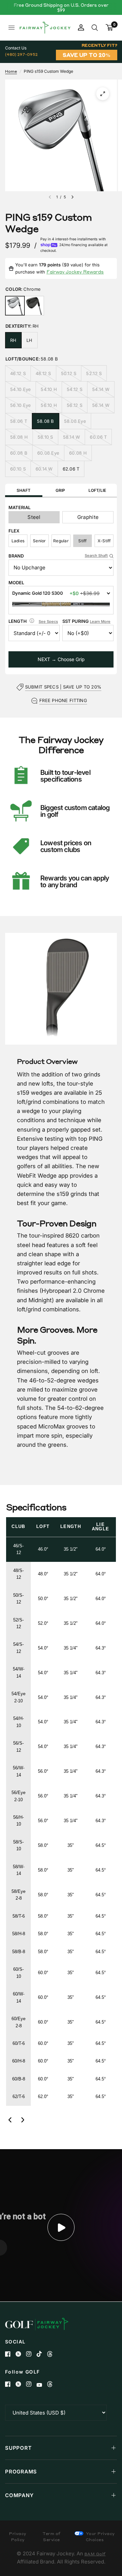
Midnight (34, 306)
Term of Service (52, 2537)
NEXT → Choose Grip (61, 659)
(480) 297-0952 (21, 54)
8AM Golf (95, 2554)
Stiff (82, 541)
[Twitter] (21, 2354)
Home (11, 71)
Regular (61, 541)
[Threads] (52, 2354)
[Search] (95, 28)
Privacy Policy (18, 2537)
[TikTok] (42, 2354)
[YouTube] (42, 2385)
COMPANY (19, 2495)
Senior (39, 541)
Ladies (18, 541)
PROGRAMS (21, 2472)
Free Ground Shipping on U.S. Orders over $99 (61, 7)
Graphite (88, 517)
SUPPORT (18, 2448)
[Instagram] (31, 2354)
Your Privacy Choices (100, 2537)
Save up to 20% (87, 55)
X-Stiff (104, 541)
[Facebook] (10, 2354)
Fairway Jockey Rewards (75, 272)
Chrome (15, 306)
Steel (34, 517)
